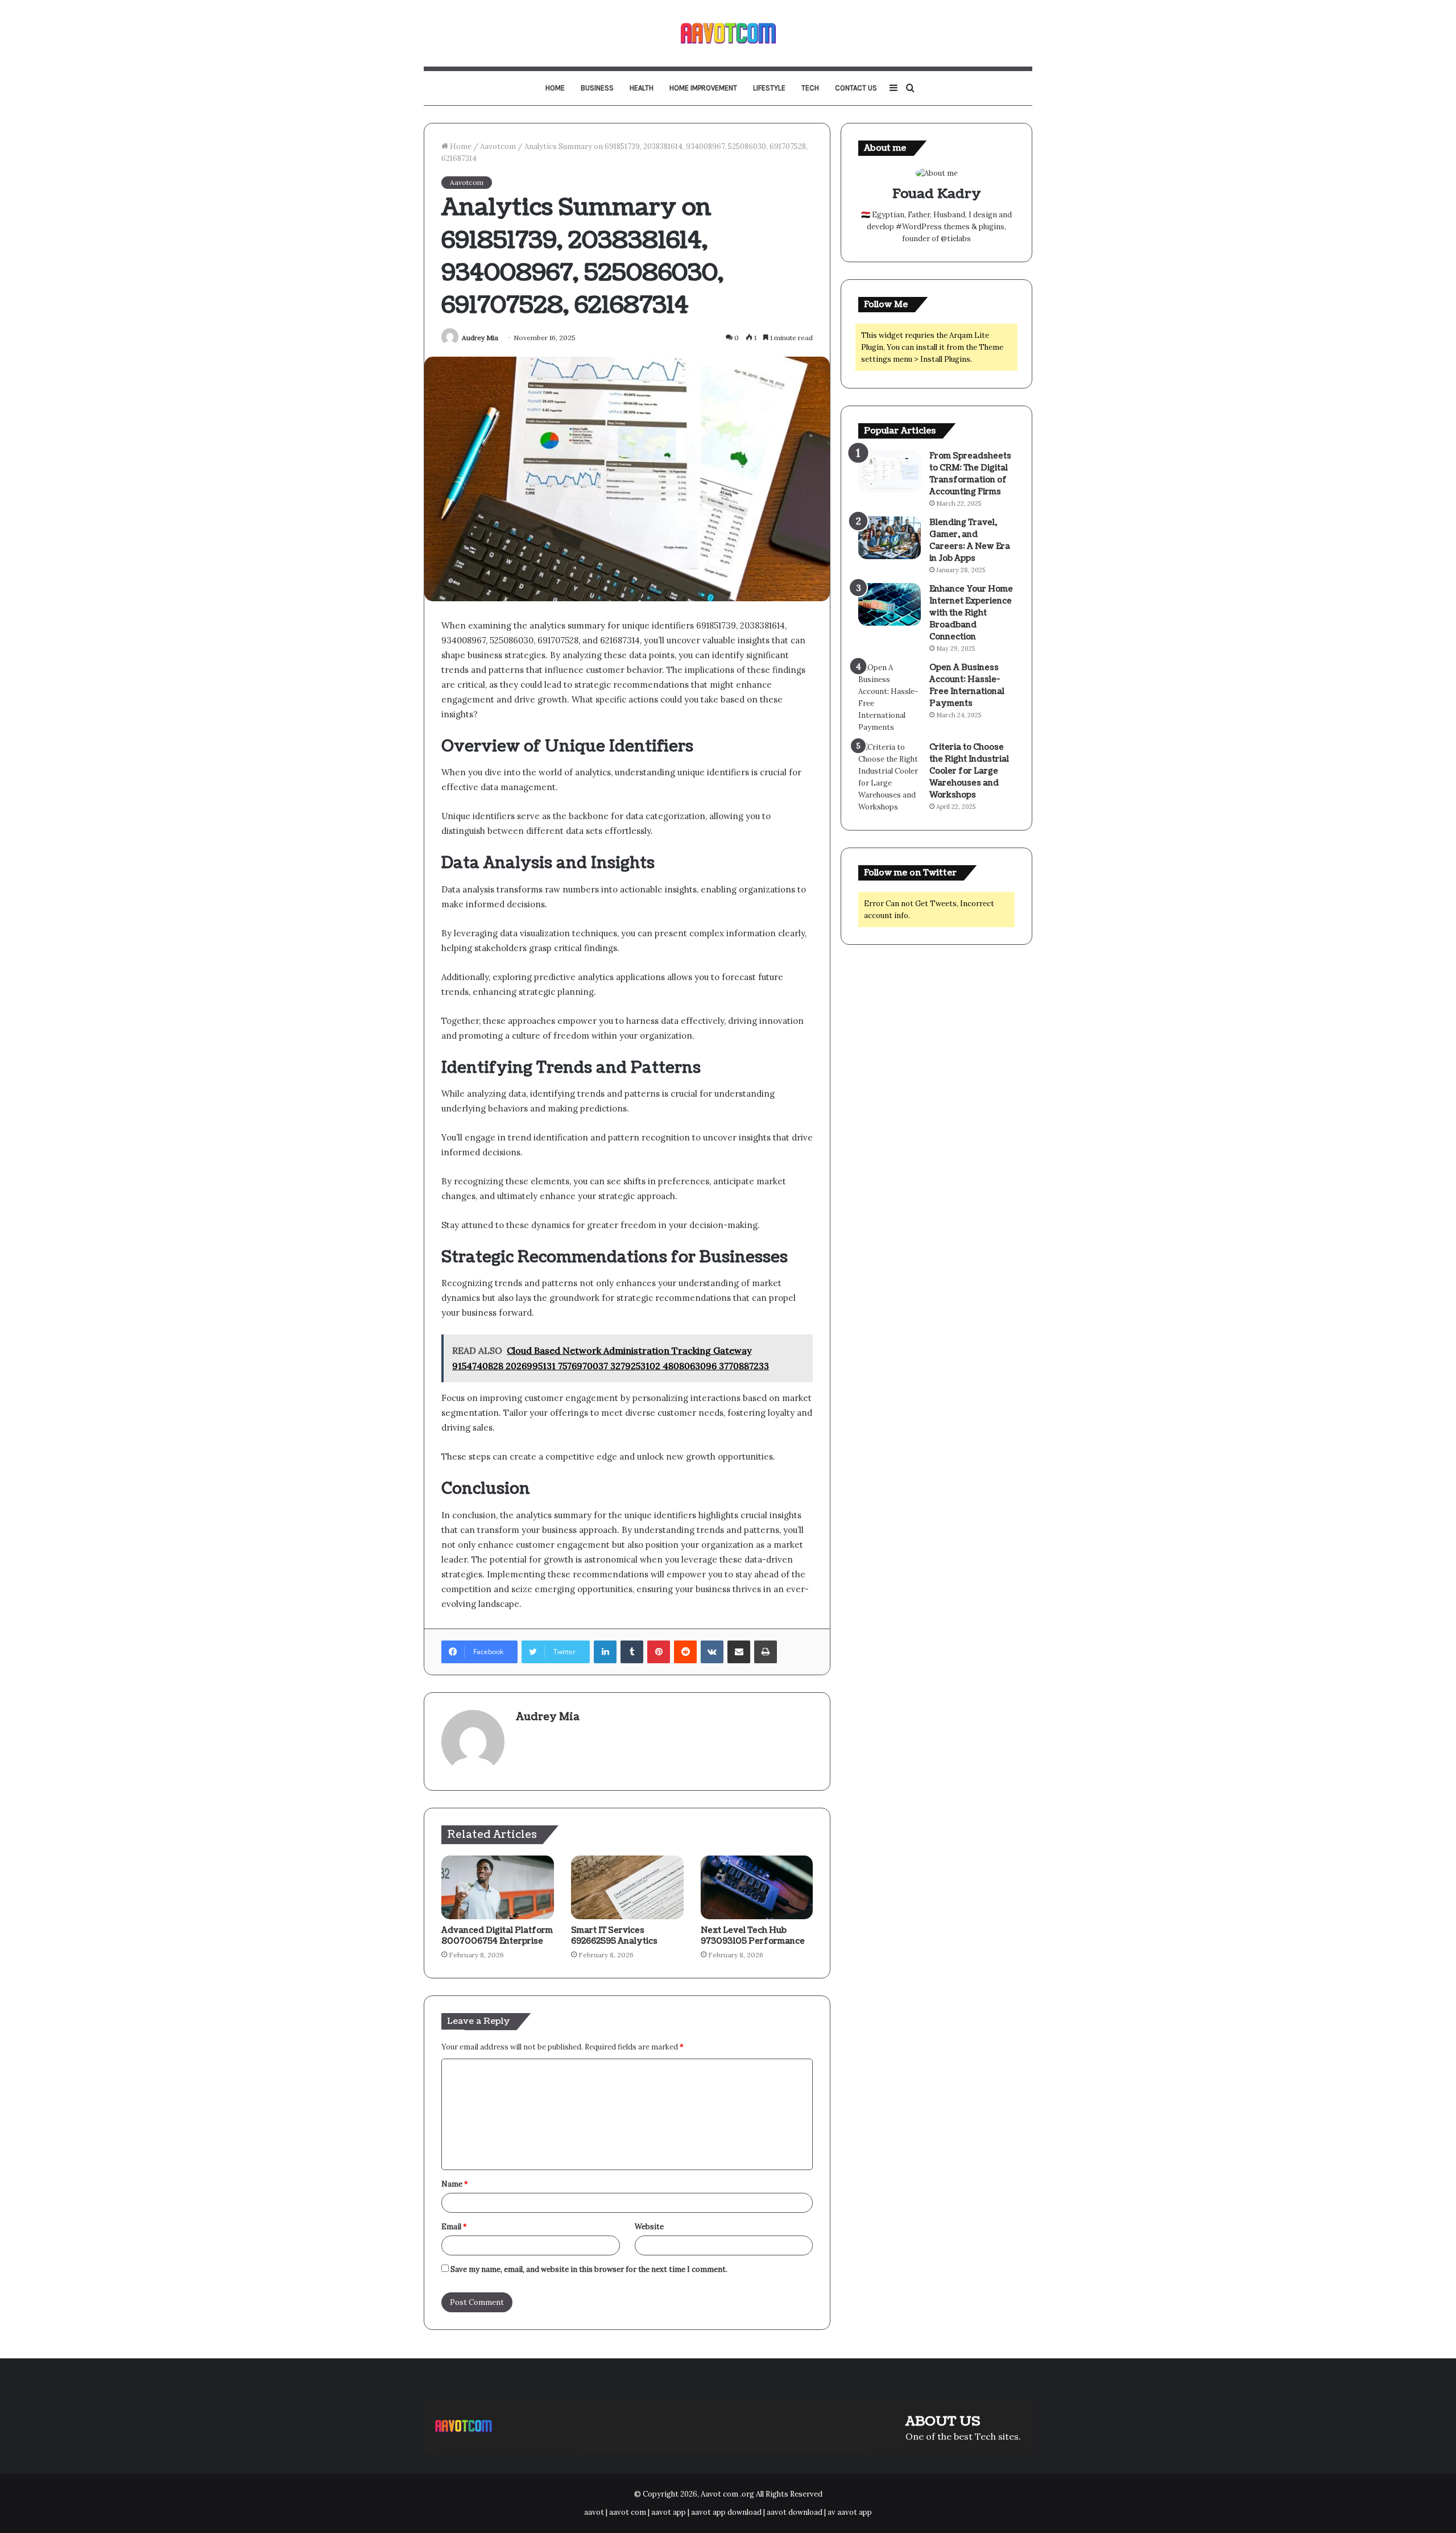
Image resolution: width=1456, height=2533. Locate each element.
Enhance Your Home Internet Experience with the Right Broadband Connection (971, 613)
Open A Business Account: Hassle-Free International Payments (967, 685)
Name (455, 2184)
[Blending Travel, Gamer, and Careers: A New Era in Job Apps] (890, 538)
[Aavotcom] (728, 33)
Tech (810, 88)
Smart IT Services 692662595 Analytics (614, 1936)
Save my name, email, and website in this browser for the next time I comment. (589, 2269)
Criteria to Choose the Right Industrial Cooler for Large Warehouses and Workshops (969, 771)
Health (642, 88)
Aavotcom (498, 146)
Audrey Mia (480, 338)
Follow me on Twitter (910, 873)
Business (597, 88)
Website (649, 2227)
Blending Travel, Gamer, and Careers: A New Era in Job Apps (970, 540)
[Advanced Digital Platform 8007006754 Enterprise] (498, 1887)
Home (555, 88)
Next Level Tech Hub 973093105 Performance (753, 1936)
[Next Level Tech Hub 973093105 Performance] (757, 1887)
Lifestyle (769, 88)
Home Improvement (703, 88)
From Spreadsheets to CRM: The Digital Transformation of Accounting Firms (970, 474)
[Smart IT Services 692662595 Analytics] (627, 1887)
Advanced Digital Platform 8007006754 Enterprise (497, 1936)
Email (454, 2227)
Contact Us (856, 88)
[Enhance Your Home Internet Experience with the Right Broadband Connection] (890, 604)
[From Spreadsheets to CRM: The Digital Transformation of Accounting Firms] (890, 471)
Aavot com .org (727, 2494)
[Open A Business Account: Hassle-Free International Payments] (890, 697)
